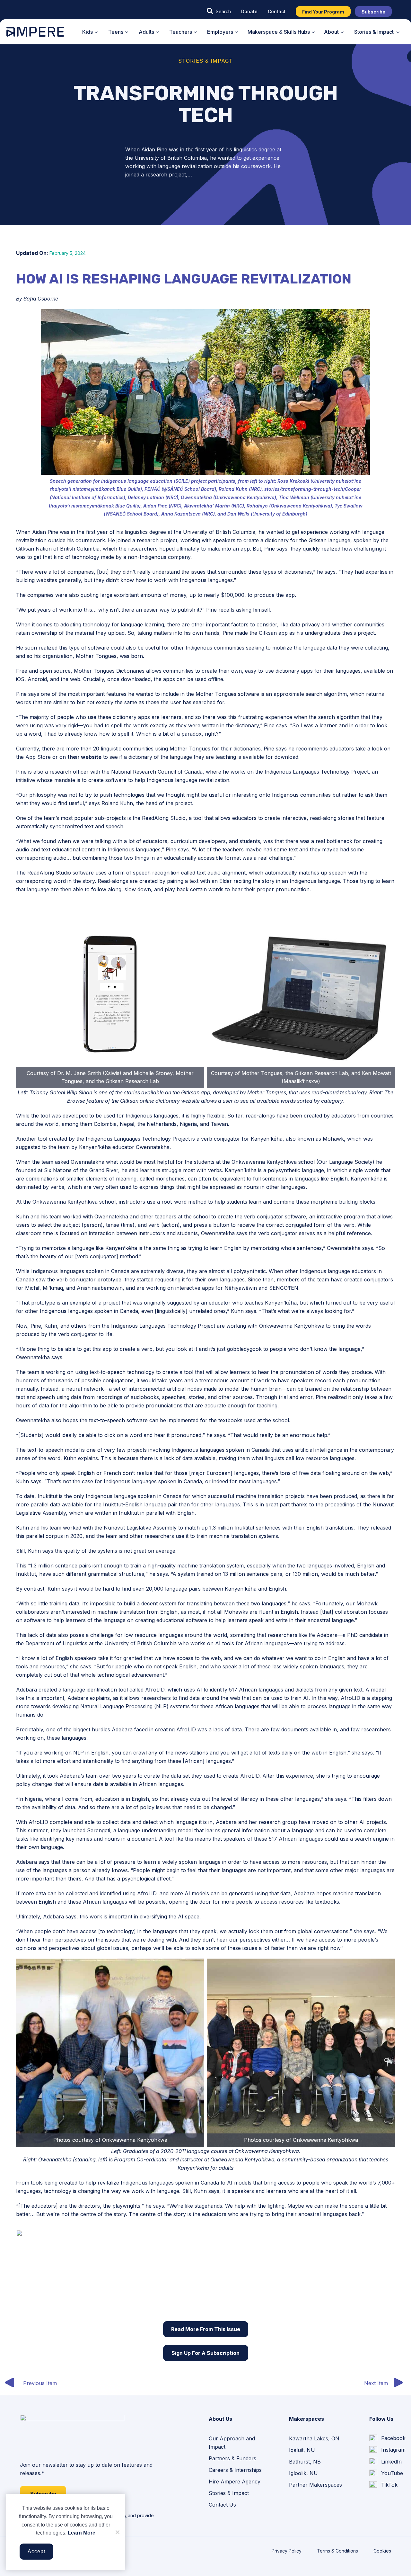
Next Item (376, 2383)
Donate (249, 11)
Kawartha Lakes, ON (314, 2438)
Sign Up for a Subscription (205, 2353)
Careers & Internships (235, 2470)
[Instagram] (387, 2450)
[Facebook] (387, 2438)
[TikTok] (383, 2485)
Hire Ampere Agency (235, 2482)
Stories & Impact (229, 2493)
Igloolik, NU (303, 2473)
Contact (277, 11)
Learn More (82, 2533)
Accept (36, 2551)
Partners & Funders (232, 2458)
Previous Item (40, 2383)
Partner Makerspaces (315, 2485)
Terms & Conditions (337, 2551)
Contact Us (222, 2505)
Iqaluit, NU (302, 2450)
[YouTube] (386, 2473)
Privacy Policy (287, 2551)
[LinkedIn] (385, 2462)
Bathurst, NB (305, 2462)
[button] (219, 11)
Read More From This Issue (206, 2329)
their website (84, 757)
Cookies (382, 2551)
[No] (117, 2532)
